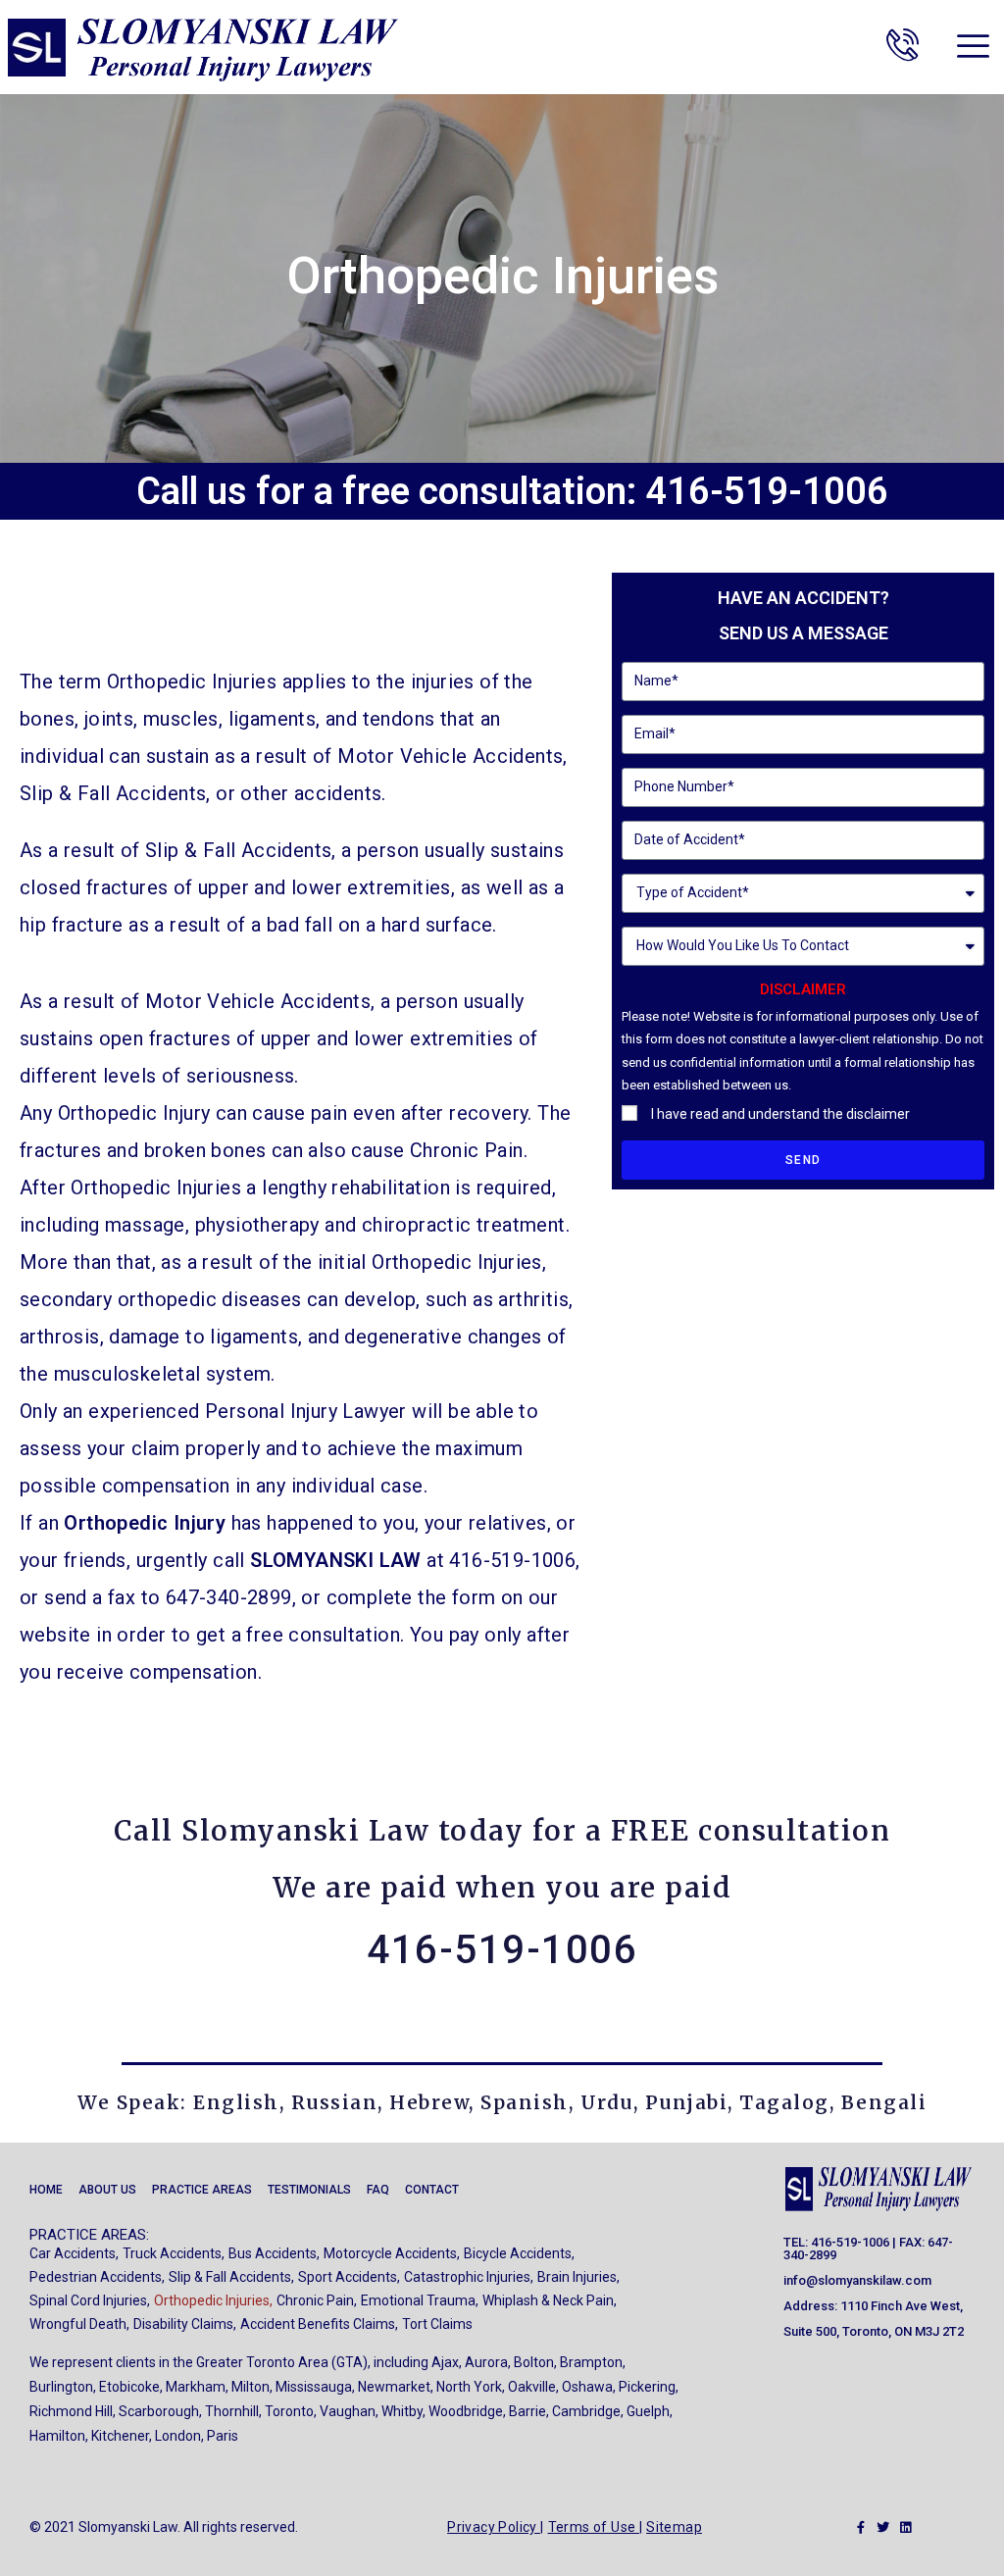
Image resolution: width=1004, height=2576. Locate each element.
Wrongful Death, (79, 2324)
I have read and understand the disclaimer (780, 1114)
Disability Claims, (185, 2324)
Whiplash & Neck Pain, (550, 2300)
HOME (46, 2190)
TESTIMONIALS (309, 2190)
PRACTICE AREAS (202, 2190)
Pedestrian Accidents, (97, 2277)
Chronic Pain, (317, 2300)
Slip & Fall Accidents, (231, 2277)
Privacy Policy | (495, 2527)
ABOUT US (107, 2190)
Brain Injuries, (578, 2277)
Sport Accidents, (349, 2277)
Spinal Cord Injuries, (90, 2300)
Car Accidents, (74, 2253)
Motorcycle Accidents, (392, 2253)
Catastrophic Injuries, (469, 2277)
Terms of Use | (596, 2527)
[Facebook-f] (860, 2527)
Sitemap (674, 2527)
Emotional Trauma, (420, 2300)
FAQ (378, 2190)
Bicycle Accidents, (519, 2253)
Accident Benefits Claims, (319, 2324)
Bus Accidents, (274, 2253)
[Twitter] (883, 2527)
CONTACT (432, 2190)
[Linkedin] (905, 2527)
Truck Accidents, (174, 2253)
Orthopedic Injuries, (213, 2300)
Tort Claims (437, 2324)
